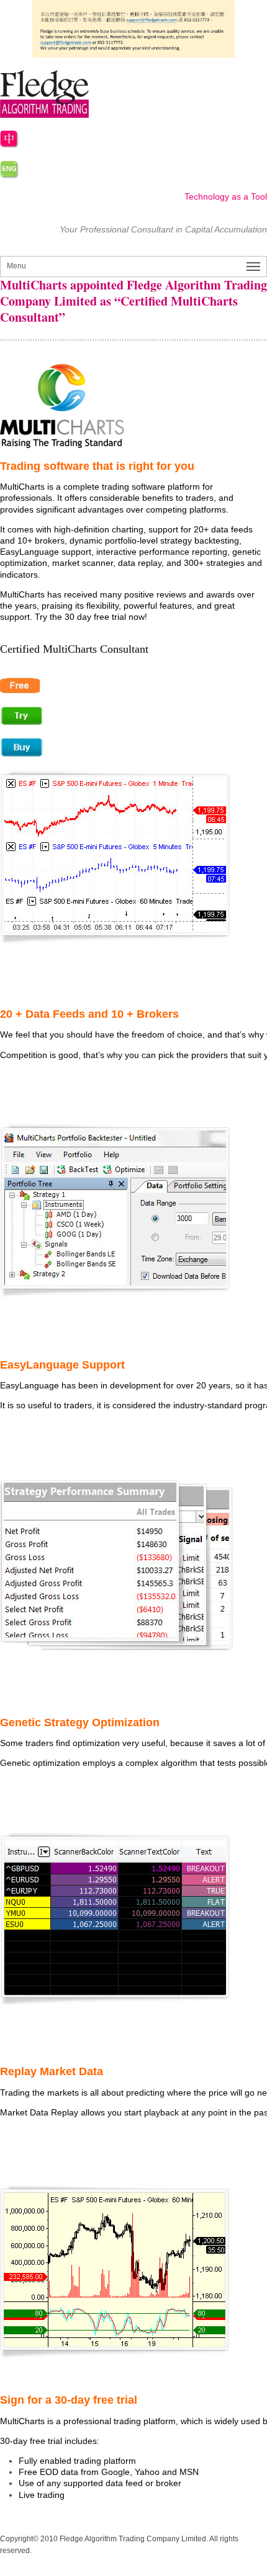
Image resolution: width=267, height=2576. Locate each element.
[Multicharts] (133, 406)
